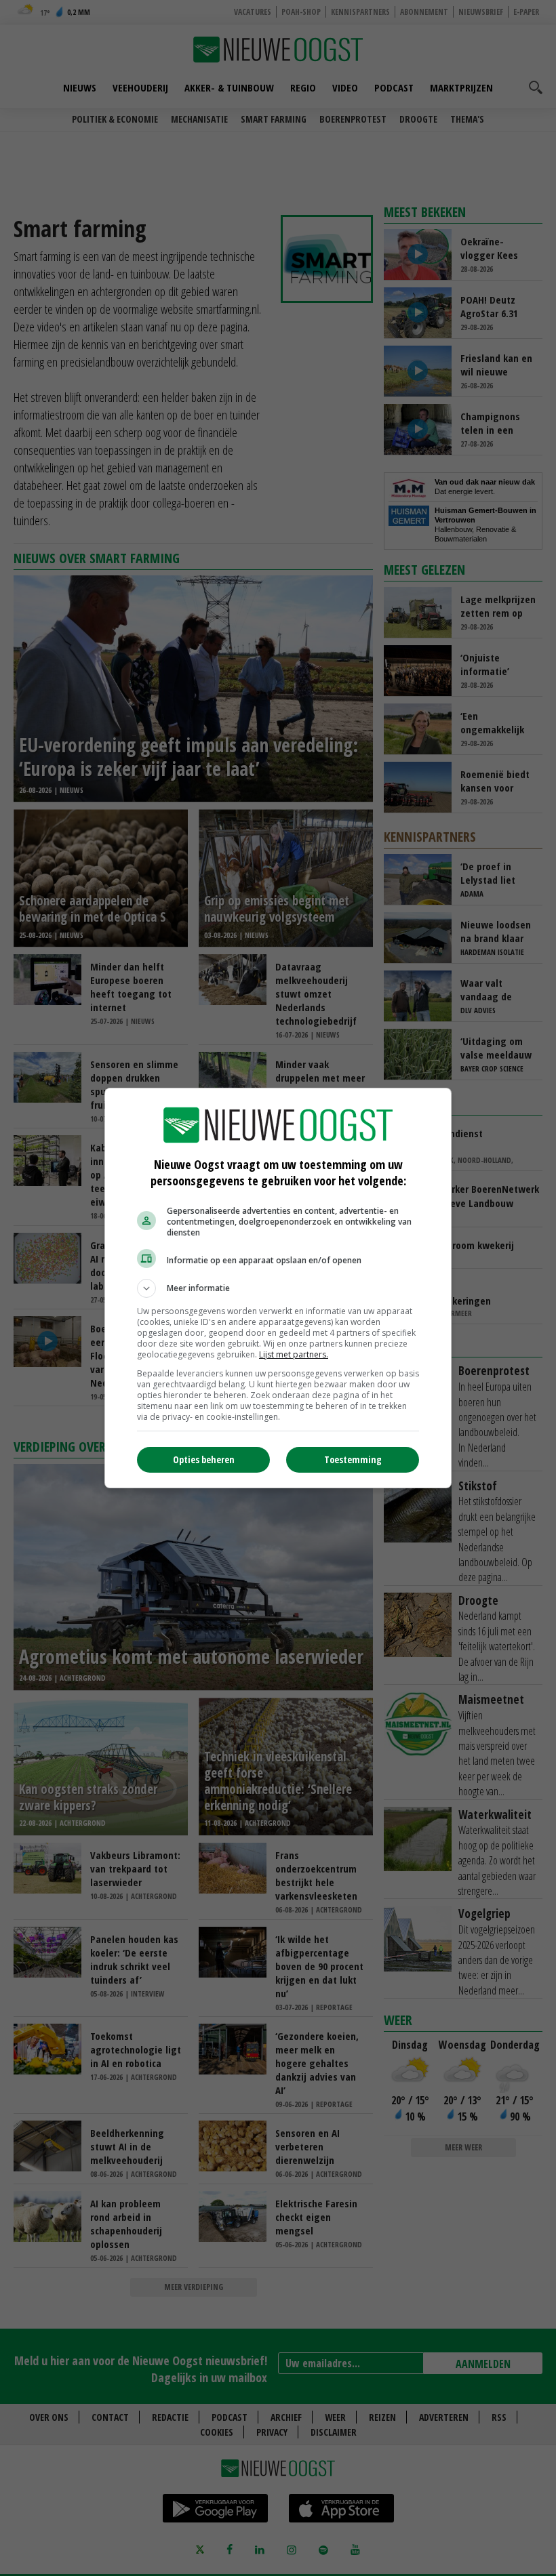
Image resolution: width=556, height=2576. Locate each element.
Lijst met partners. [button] (294, 1354)
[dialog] (278, 1288)
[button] (278, 1288)
